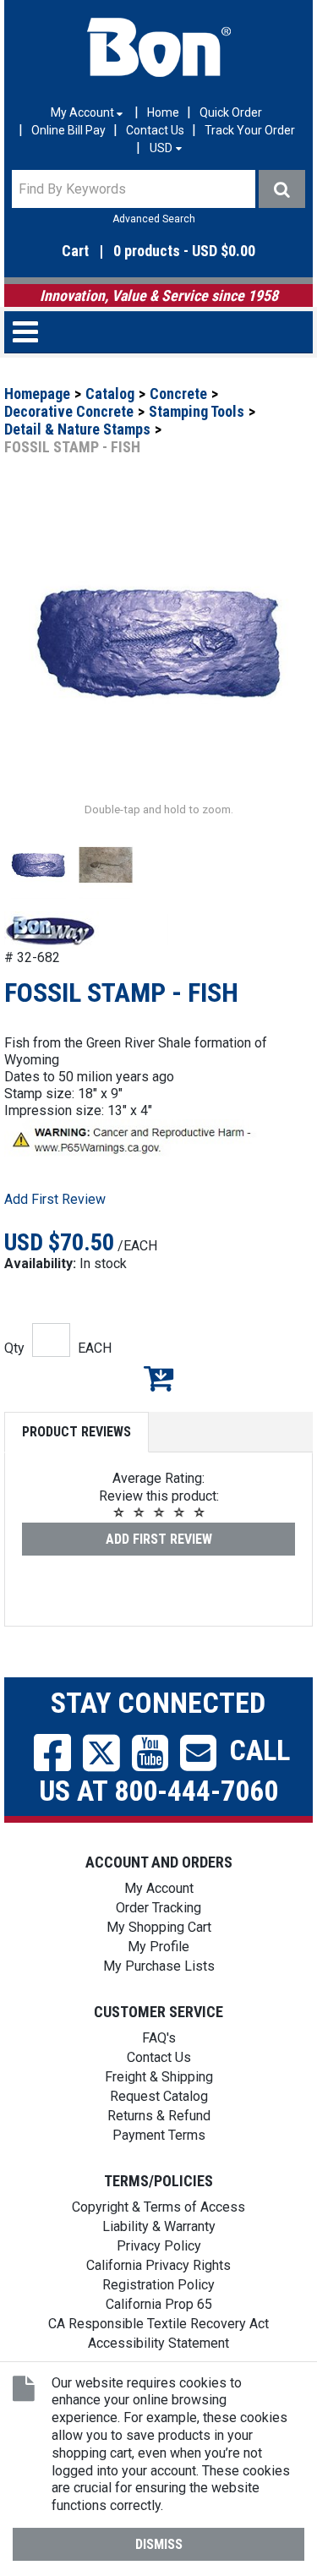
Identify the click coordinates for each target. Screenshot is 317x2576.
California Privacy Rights (158, 2265)
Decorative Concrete (69, 411)
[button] (158, 252)
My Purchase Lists (159, 1966)
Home (163, 112)
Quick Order (231, 112)
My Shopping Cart (159, 1927)
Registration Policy (158, 2285)
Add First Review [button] (55, 1199)
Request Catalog (159, 2096)
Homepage (37, 394)
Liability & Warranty (159, 2226)
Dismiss (159, 2544)
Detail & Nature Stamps (77, 429)
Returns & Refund (159, 2116)
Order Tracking (158, 1908)
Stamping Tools (197, 411)
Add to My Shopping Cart (158, 1378)
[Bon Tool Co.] (159, 47)
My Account (159, 1888)
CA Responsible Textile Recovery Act (158, 2324)
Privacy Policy (159, 2246)
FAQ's (159, 2038)
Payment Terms (159, 2135)
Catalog (110, 394)
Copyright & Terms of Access (158, 2207)
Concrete (178, 394)
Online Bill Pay (68, 130)
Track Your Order (250, 130)
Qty (14, 1348)
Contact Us (155, 130)
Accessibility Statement (158, 2343)
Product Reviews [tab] (77, 1432)
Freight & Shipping (159, 2077)
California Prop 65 (159, 2304)
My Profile (158, 1947)
